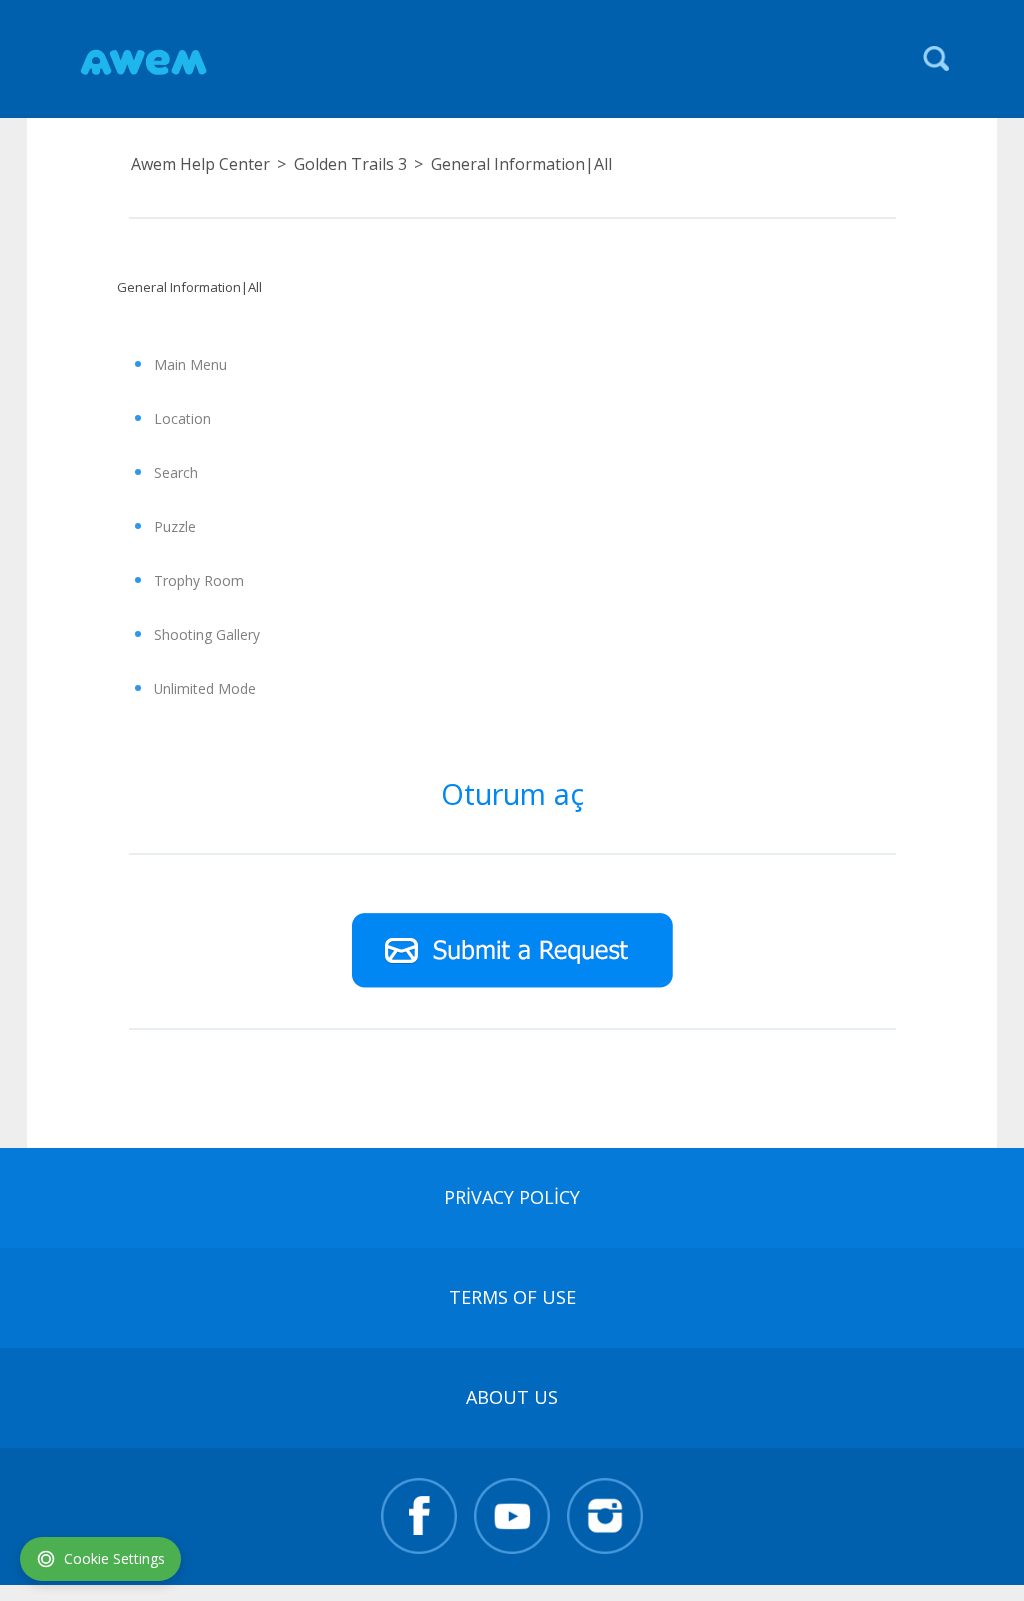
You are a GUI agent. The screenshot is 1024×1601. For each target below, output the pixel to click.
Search (176, 472)
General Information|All (521, 164)
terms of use (512, 1297)
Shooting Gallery (207, 634)
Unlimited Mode (205, 688)
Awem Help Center (200, 164)
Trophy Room (199, 580)
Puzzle (175, 526)
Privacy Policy (512, 1197)
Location (182, 418)
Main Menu (190, 364)
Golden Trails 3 (350, 164)
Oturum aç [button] (512, 793)
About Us (512, 1397)
